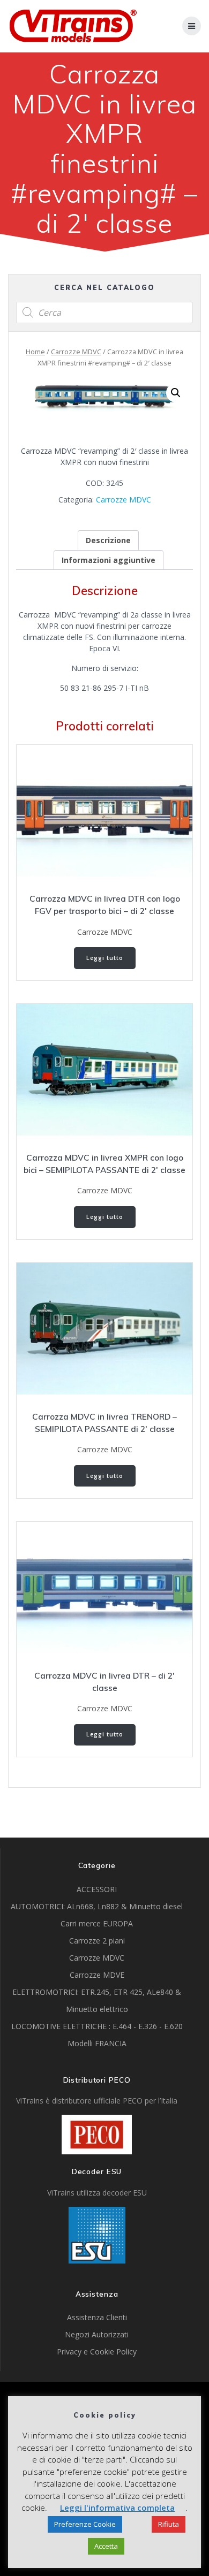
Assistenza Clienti (97, 2317)
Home (35, 352)
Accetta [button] (106, 2546)
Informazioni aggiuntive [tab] (109, 560)
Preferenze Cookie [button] (85, 2524)
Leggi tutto (105, 958)
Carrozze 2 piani (97, 1941)
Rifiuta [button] (169, 2524)
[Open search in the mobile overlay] (104, 313)
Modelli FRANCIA (97, 2043)
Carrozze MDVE (97, 1975)
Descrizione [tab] (108, 540)
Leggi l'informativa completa (117, 2508)
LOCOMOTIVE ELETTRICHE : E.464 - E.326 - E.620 (97, 2026)
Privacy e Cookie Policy (97, 2352)
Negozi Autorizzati (97, 2334)
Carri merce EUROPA (97, 1923)
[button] (176, 393)
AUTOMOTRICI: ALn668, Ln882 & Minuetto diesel (97, 1906)
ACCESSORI (97, 1889)
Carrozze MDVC (76, 352)
